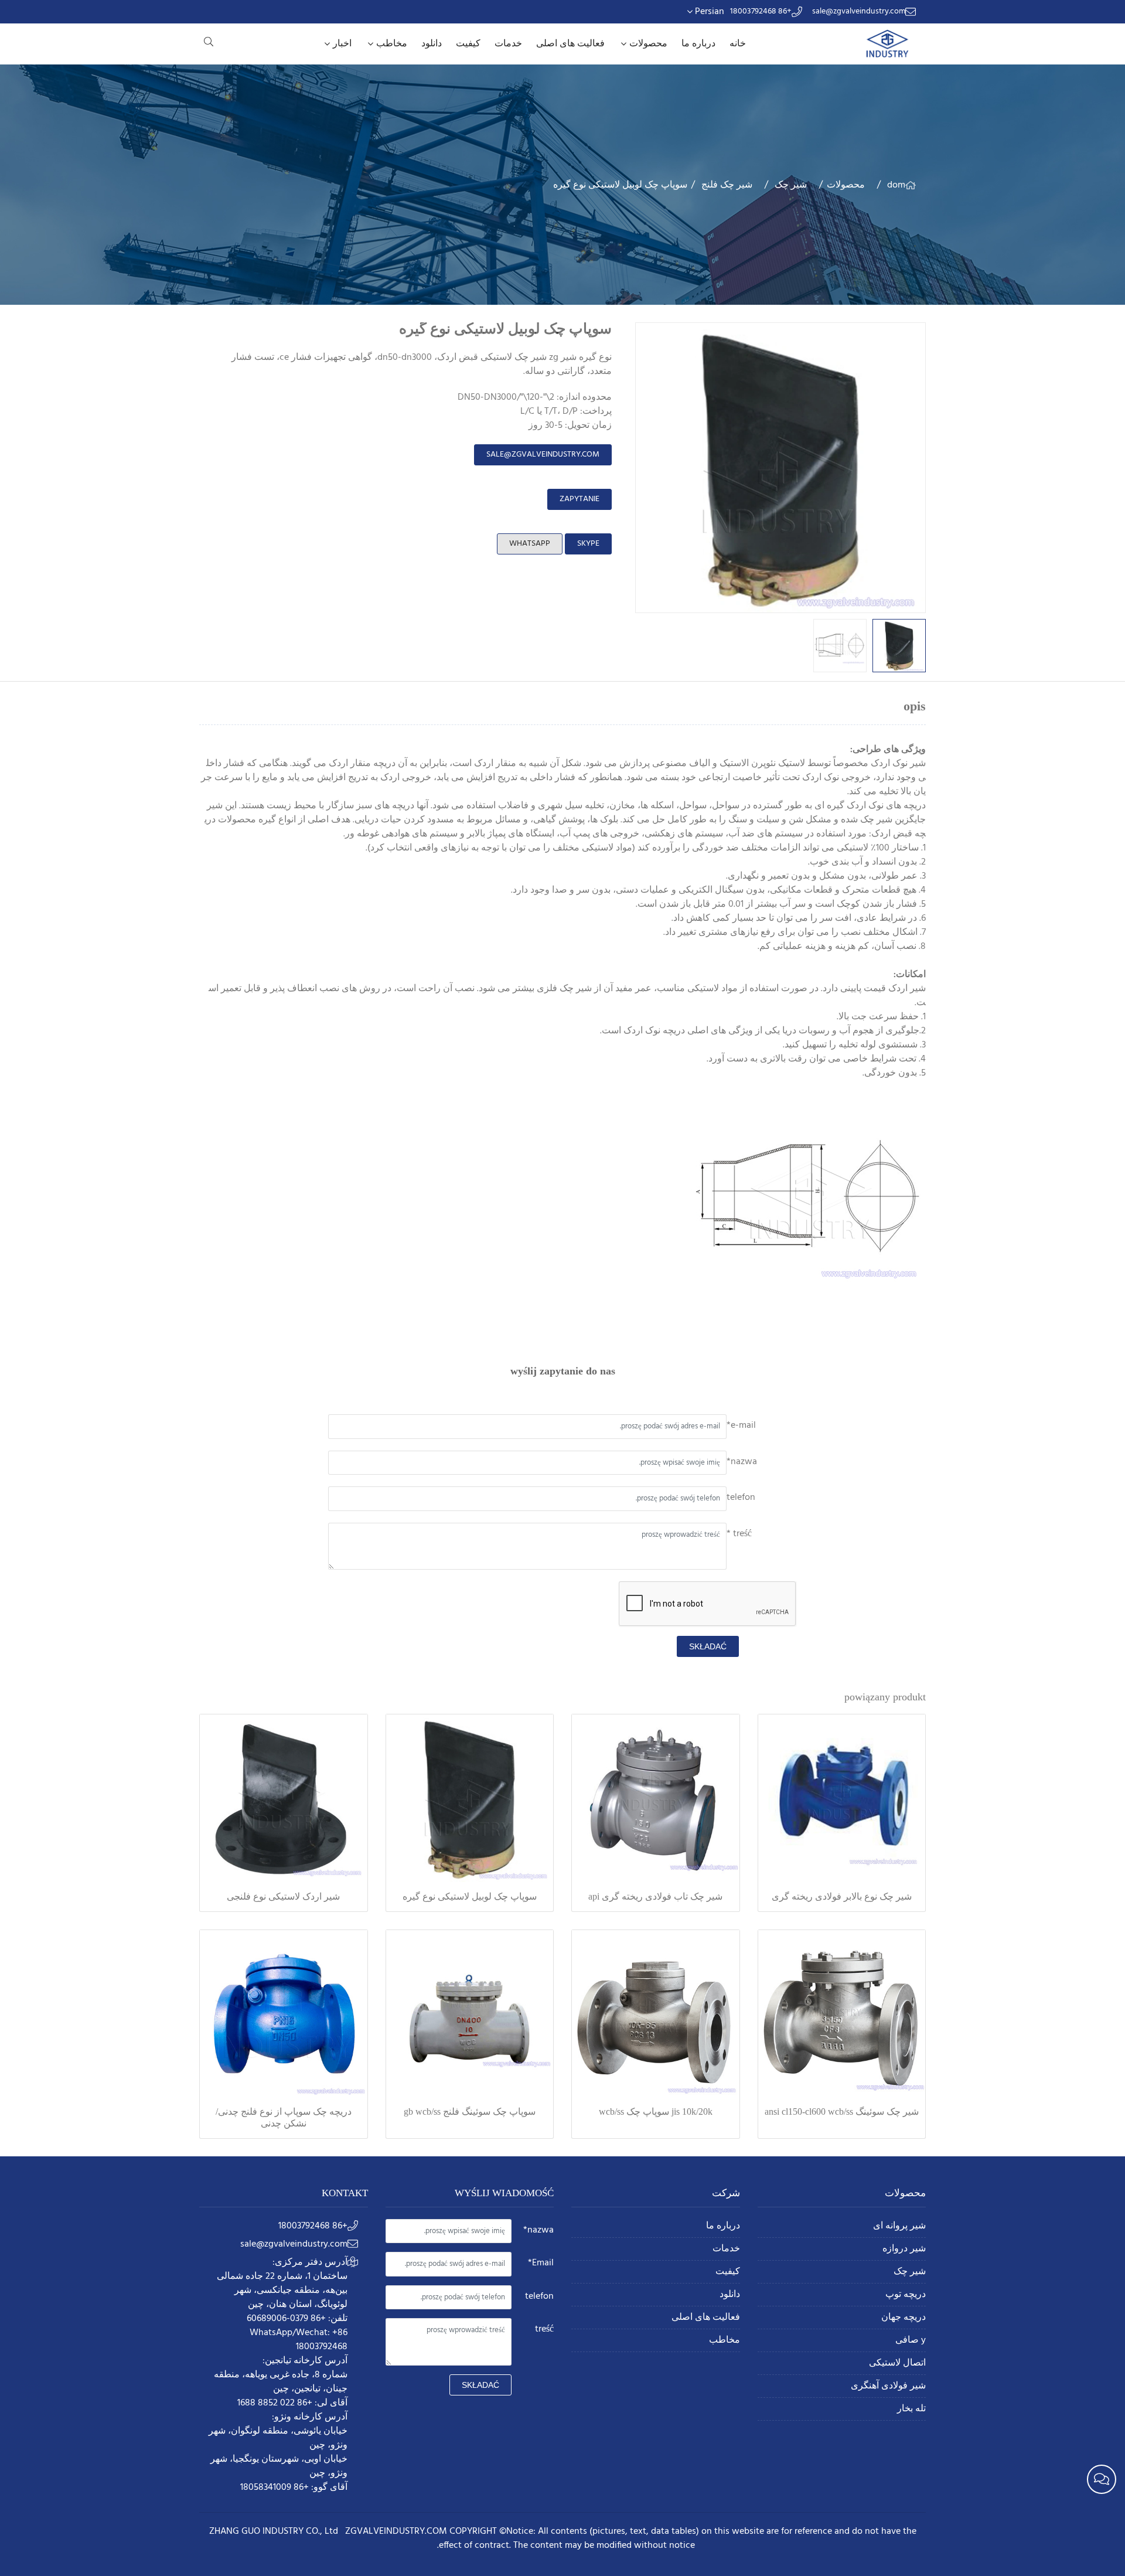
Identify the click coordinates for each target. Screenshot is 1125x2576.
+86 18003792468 (761, 12)
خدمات (508, 44)
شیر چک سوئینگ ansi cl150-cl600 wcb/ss (842, 2111)
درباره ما (698, 44)
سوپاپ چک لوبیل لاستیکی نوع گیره (470, 1896)
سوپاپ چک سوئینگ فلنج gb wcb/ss (470, 2111)
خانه (738, 44)
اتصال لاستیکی (897, 2364)
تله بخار (911, 2409)
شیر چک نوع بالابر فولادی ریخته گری (842, 1896)
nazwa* (742, 1462)
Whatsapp (530, 544)
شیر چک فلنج (727, 185)
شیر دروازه (904, 2249)
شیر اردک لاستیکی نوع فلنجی (283, 1896)
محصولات (648, 44)
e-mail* (741, 1425)
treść (544, 2329)
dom (896, 185)
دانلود (432, 44)
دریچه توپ (906, 2295)
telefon (741, 1498)
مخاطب (392, 44)
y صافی (911, 2341)
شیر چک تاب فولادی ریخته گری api (655, 1896)
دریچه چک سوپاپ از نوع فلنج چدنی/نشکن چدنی (284, 2117)
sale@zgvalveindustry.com (859, 12)
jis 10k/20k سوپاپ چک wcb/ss (656, 2111)
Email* (541, 2263)
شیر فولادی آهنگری (888, 2386)
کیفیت (468, 44)
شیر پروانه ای (899, 2226)
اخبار (342, 44)
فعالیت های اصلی (570, 44)
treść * (739, 1534)
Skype (588, 544)
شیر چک (791, 185)
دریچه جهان (904, 2318)
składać (708, 1646)
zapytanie (579, 499)
